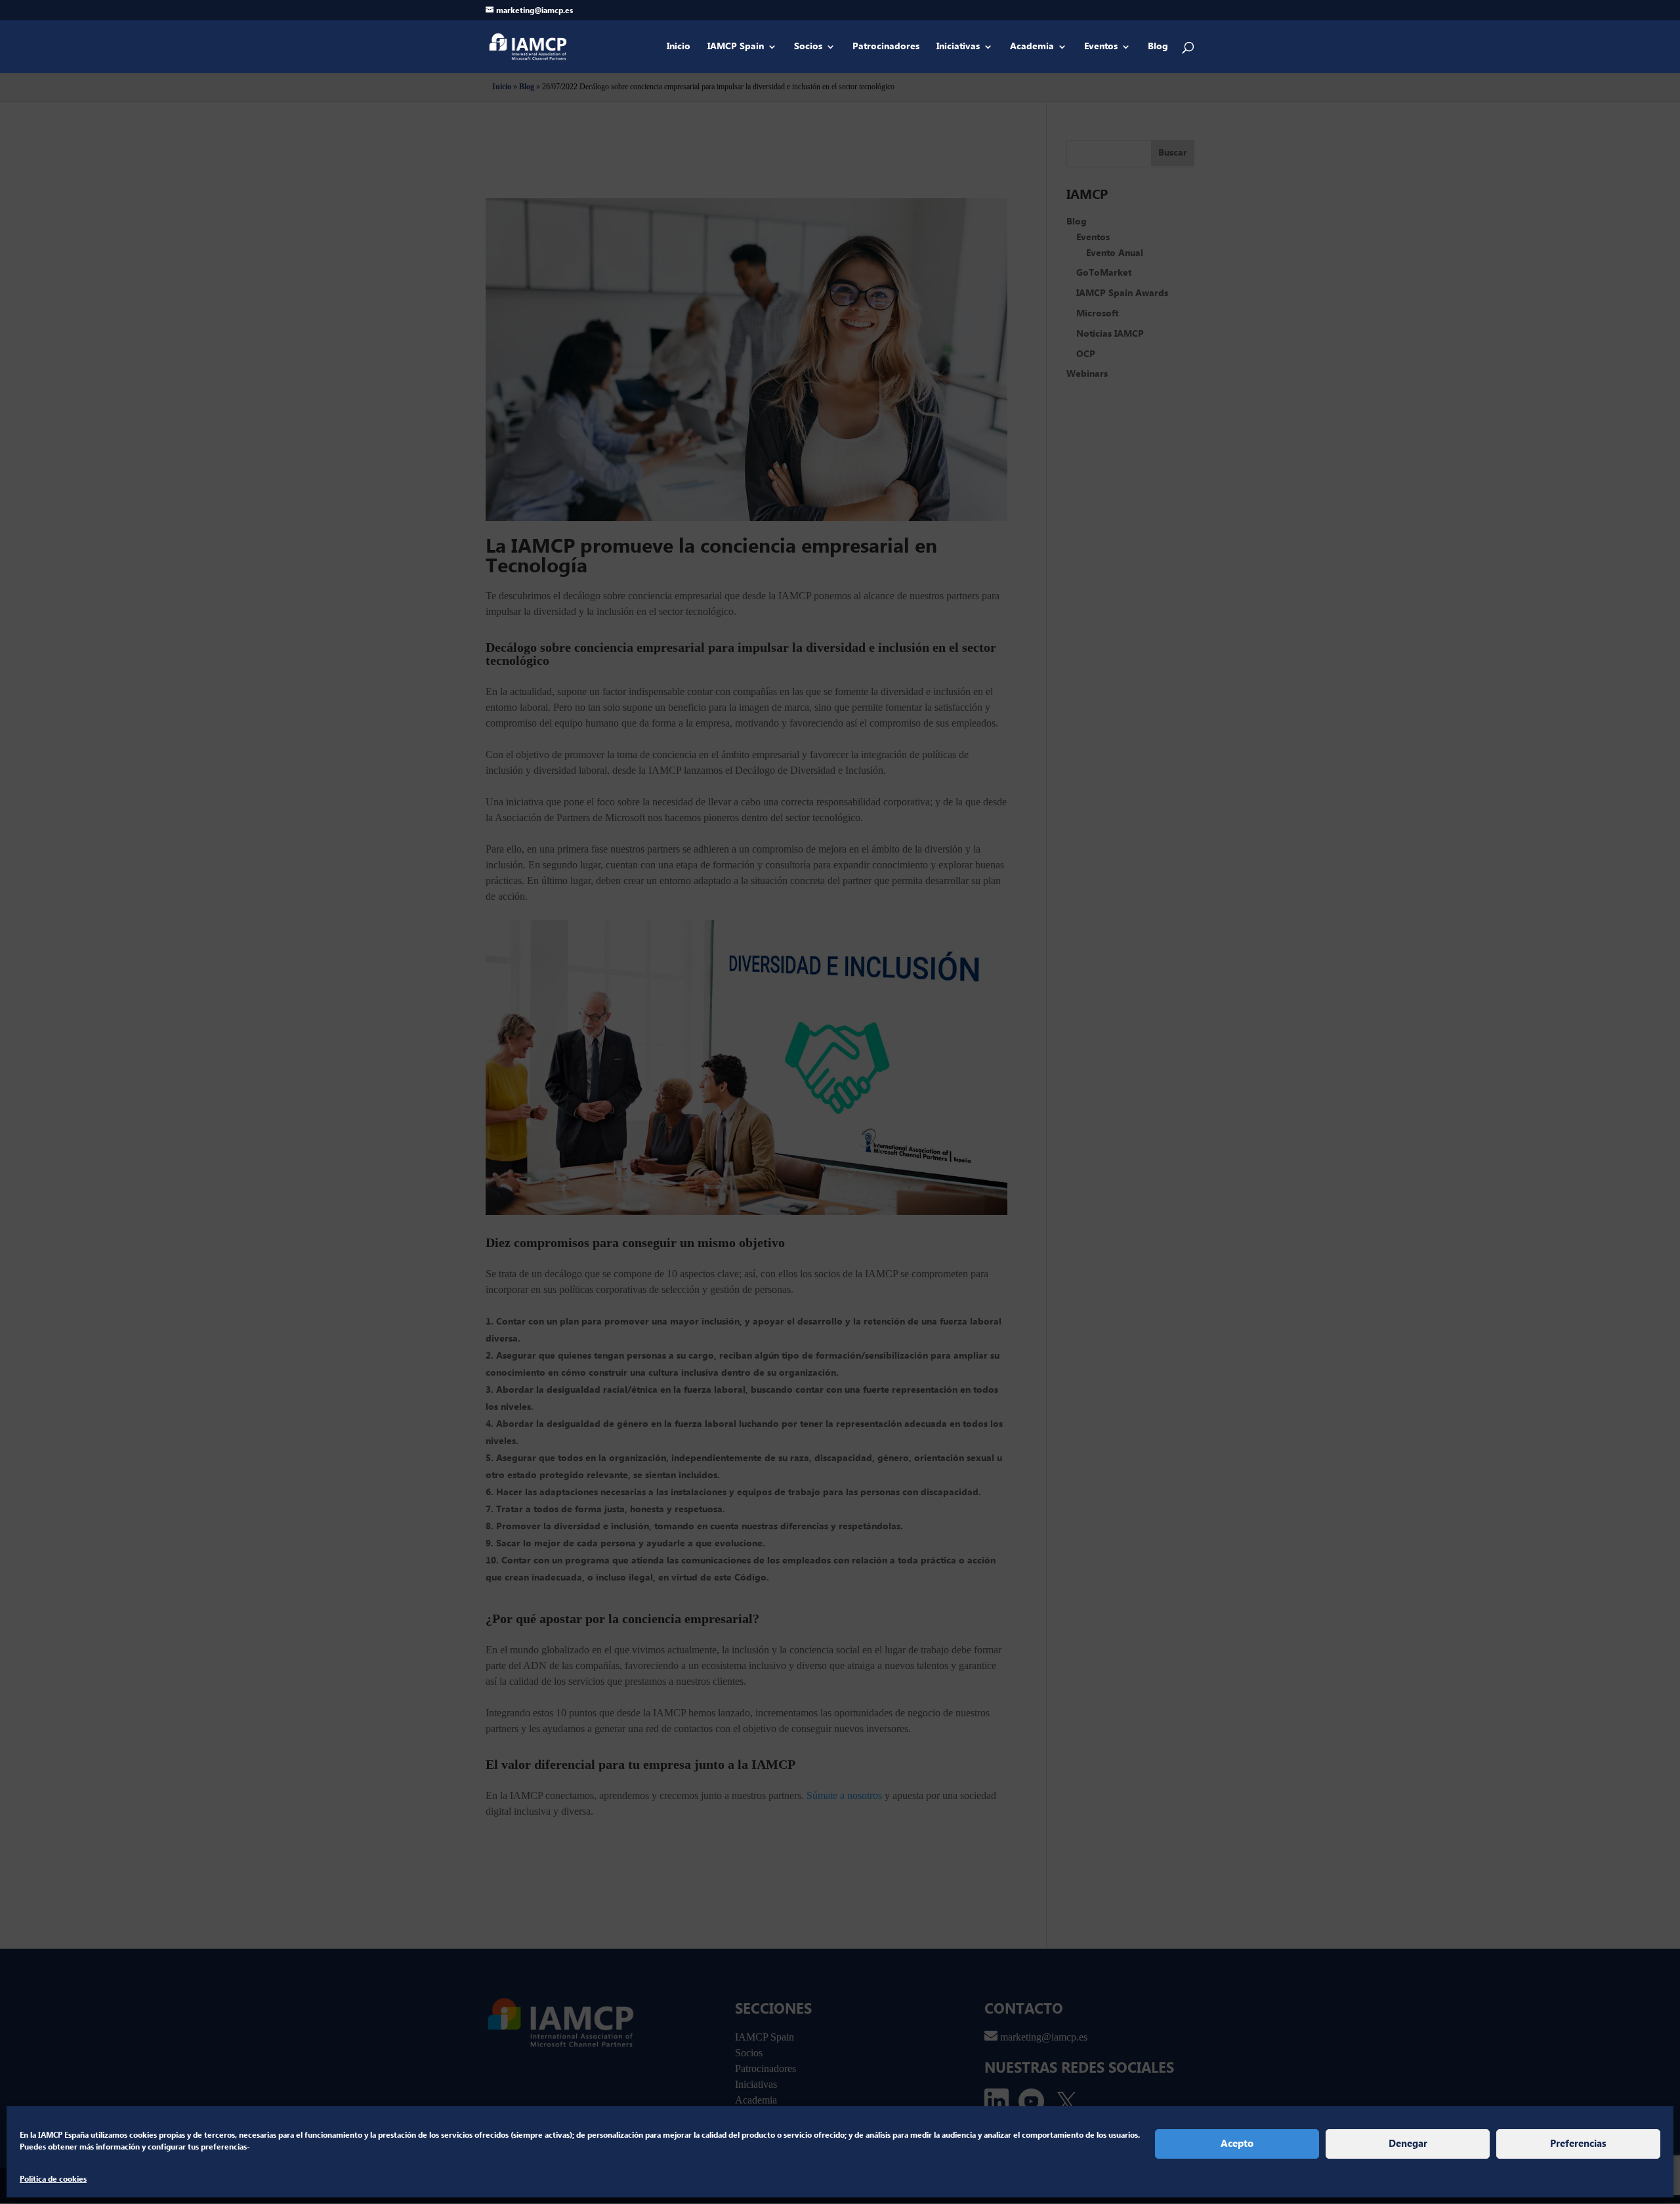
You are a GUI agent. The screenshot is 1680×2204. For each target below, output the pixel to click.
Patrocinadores (886, 47)
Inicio (679, 47)
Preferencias (1578, 2144)
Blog (1158, 47)
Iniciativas (958, 47)
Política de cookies (53, 2179)
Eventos (1101, 47)
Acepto (1237, 2144)
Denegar (1408, 2144)
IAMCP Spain (736, 47)
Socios (808, 47)
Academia (1032, 47)
